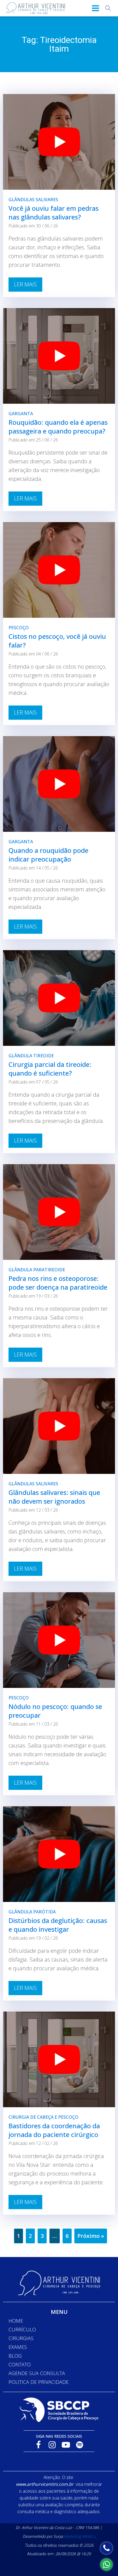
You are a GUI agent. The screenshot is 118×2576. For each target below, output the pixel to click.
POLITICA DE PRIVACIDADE (39, 2382)
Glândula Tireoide (31, 1056)
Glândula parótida (32, 1912)
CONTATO (20, 2364)
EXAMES (18, 2347)
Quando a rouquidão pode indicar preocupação (48, 855)
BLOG (15, 2356)
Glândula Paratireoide (37, 1270)
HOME (16, 2321)
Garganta (21, 414)
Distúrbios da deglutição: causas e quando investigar (58, 1925)
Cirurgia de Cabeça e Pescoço (43, 2117)
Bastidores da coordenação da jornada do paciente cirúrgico (54, 2130)
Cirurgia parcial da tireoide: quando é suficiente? (50, 1069)
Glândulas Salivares (33, 200)
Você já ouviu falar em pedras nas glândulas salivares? (54, 213)
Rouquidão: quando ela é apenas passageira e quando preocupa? (58, 427)
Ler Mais (25, 284)
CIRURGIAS (21, 2338)
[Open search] (108, 8)
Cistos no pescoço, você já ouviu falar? (57, 641)
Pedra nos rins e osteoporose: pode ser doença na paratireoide (58, 1283)
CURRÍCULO (22, 2329)
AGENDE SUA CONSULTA (37, 2373)
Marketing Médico (79, 2536)
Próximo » (91, 2236)
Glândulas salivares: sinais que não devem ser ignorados (54, 1497)
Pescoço (19, 628)
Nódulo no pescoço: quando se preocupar (55, 1711)
